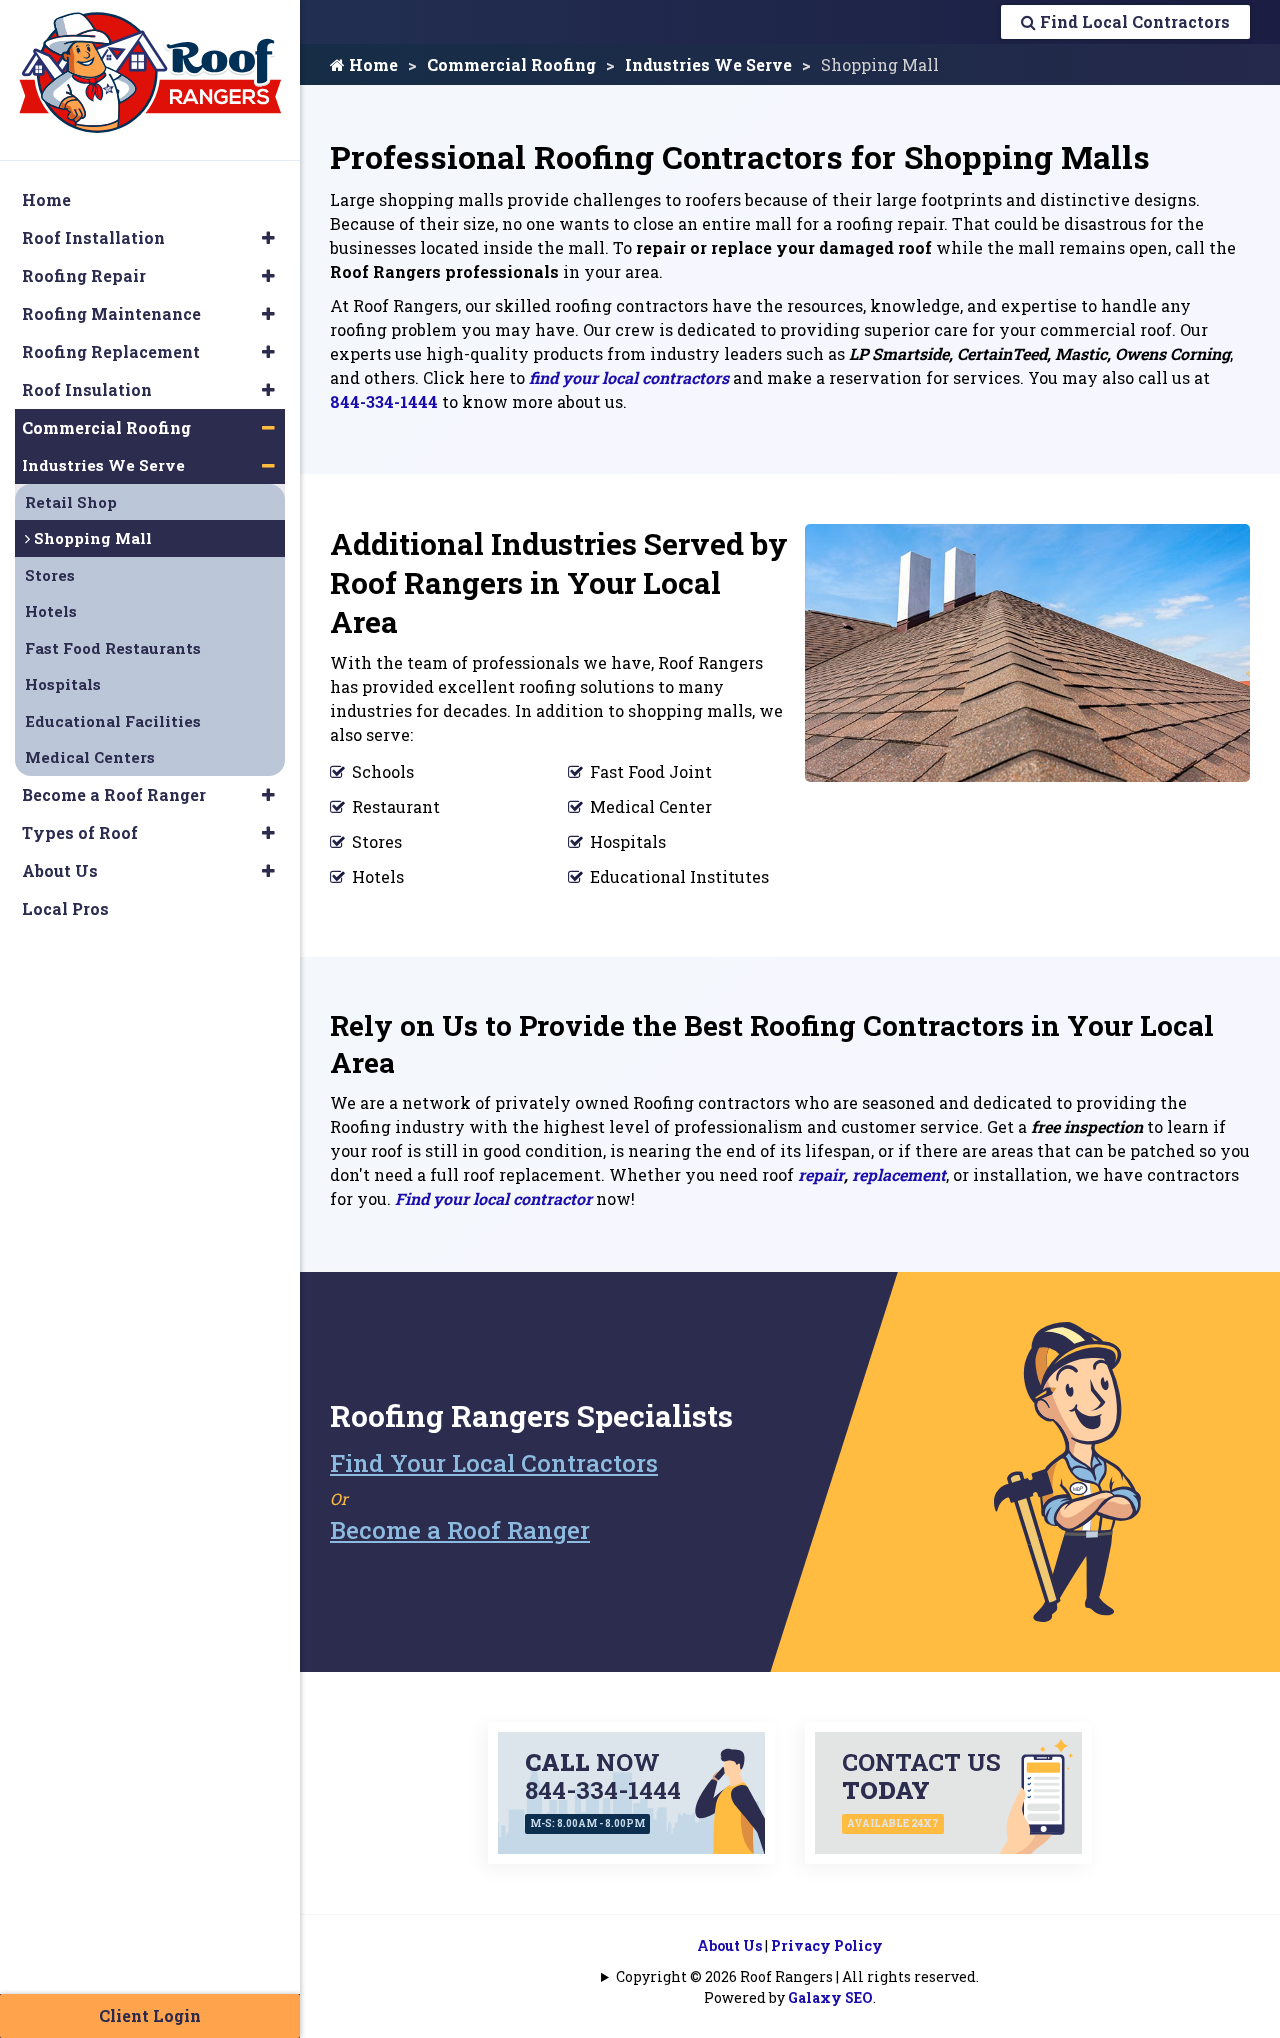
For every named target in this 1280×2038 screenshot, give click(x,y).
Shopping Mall (91, 538)
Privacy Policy (827, 1945)
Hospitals (63, 684)
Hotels (51, 611)
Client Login (150, 2015)
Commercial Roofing (511, 64)
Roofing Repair (84, 275)
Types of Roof (80, 832)
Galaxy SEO (830, 1997)
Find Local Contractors (1133, 21)
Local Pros (65, 908)
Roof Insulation (87, 389)
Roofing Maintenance (111, 313)
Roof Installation (93, 237)
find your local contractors (629, 377)
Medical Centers (90, 757)
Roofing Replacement (111, 351)
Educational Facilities (113, 721)
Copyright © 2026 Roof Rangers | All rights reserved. (797, 1976)
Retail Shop (71, 502)
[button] (268, 238)
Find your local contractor (493, 1198)
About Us (729, 1945)
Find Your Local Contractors (494, 1463)
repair (821, 1174)
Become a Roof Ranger (460, 1530)
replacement (899, 1174)
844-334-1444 (384, 401)
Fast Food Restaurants (113, 648)
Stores (50, 575)
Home (371, 64)
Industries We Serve (708, 64)
